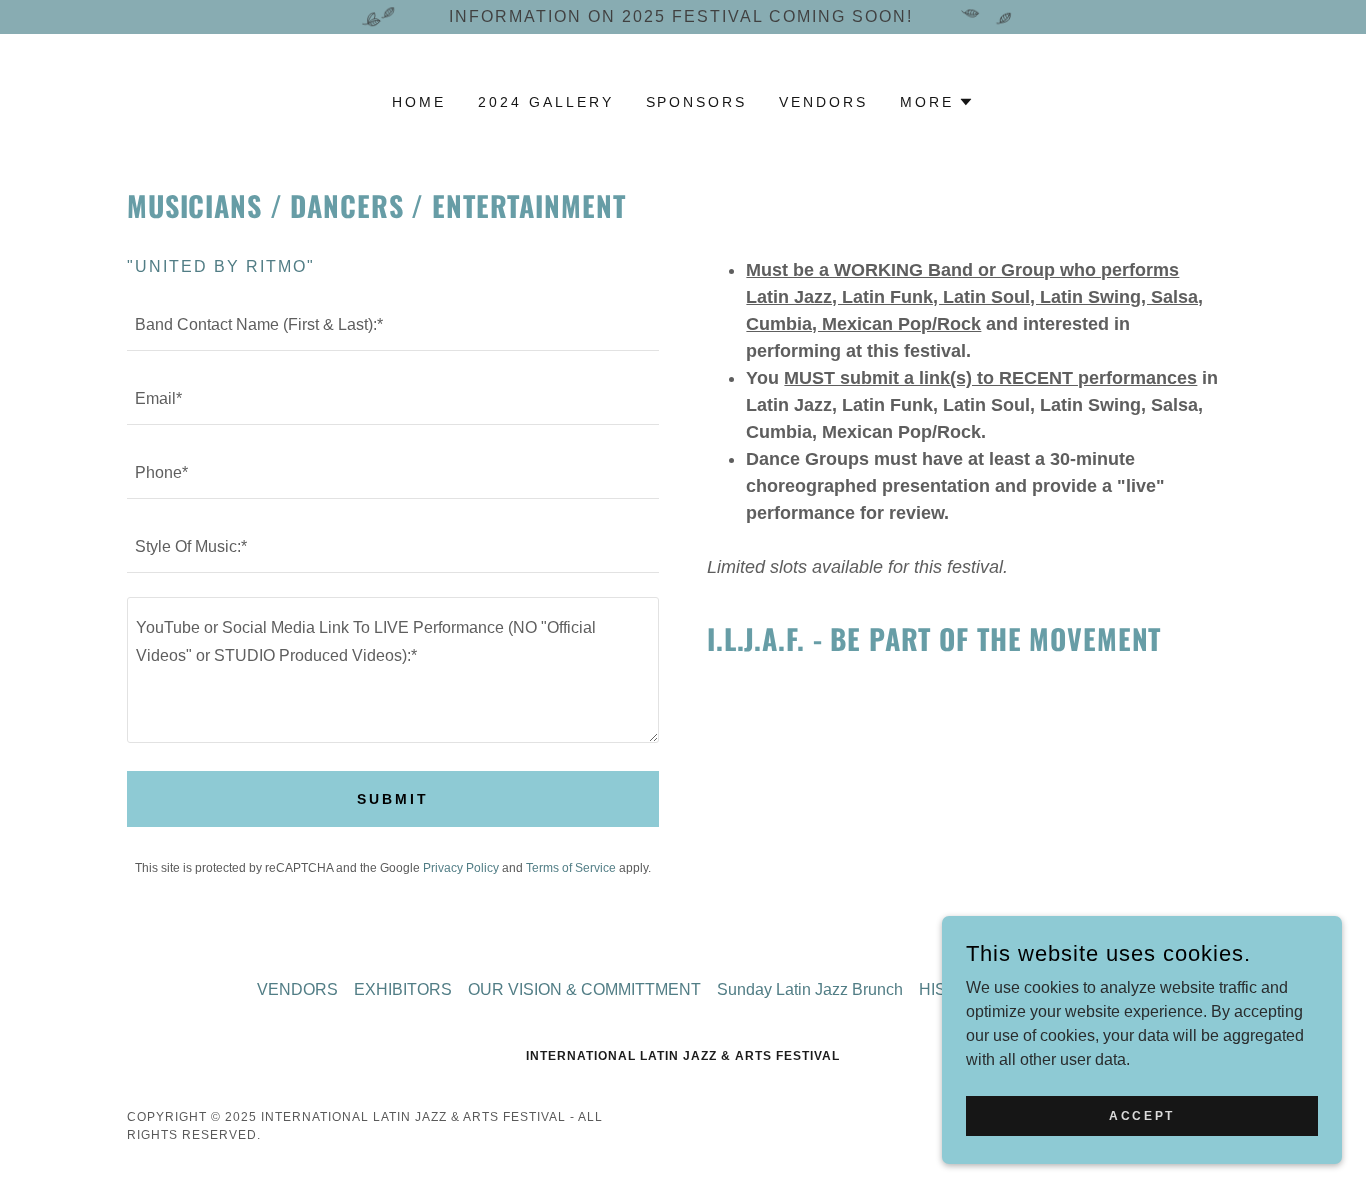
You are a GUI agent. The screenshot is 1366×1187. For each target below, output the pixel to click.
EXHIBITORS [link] (403, 989)
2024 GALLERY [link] (546, 102)
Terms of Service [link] (571, 868)
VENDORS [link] (823, 102)
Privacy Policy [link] (461, 868)
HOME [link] (419, 102)
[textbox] (393, 326)
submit (393, 799)
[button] (937, 102)
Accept (1141, 1115)
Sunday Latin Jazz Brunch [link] (810, 989)
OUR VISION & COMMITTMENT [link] (584, 989)
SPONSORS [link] (697, 102)
